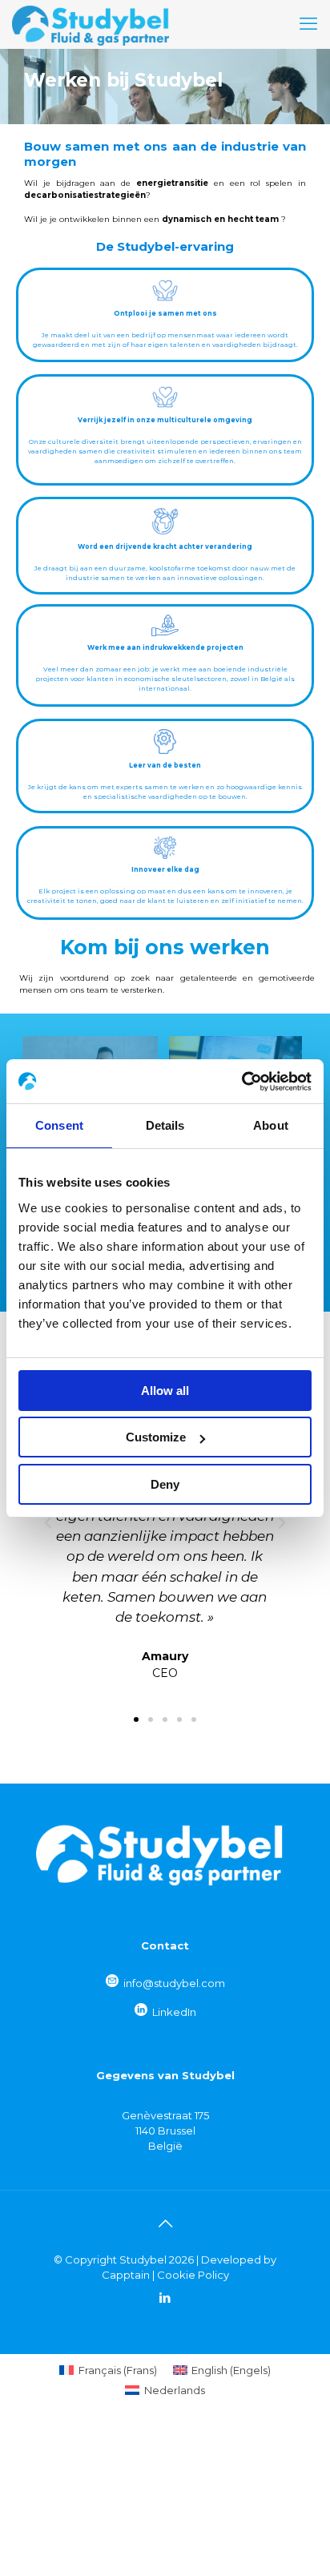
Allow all (165, 1391)
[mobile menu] (308, 24)
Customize (156, 1437)
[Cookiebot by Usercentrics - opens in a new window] (241, 1082)
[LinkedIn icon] (165, 2298)
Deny (165, 1484)
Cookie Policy (193, 2275)
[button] (48, 1523)
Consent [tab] (59, 1125)
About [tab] (271, 1125)
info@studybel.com (174, 1983)
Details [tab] (165, 1125)
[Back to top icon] (165, 2223)
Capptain (126, 2275)
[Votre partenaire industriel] (91, 24)
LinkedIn (174, 2012)
